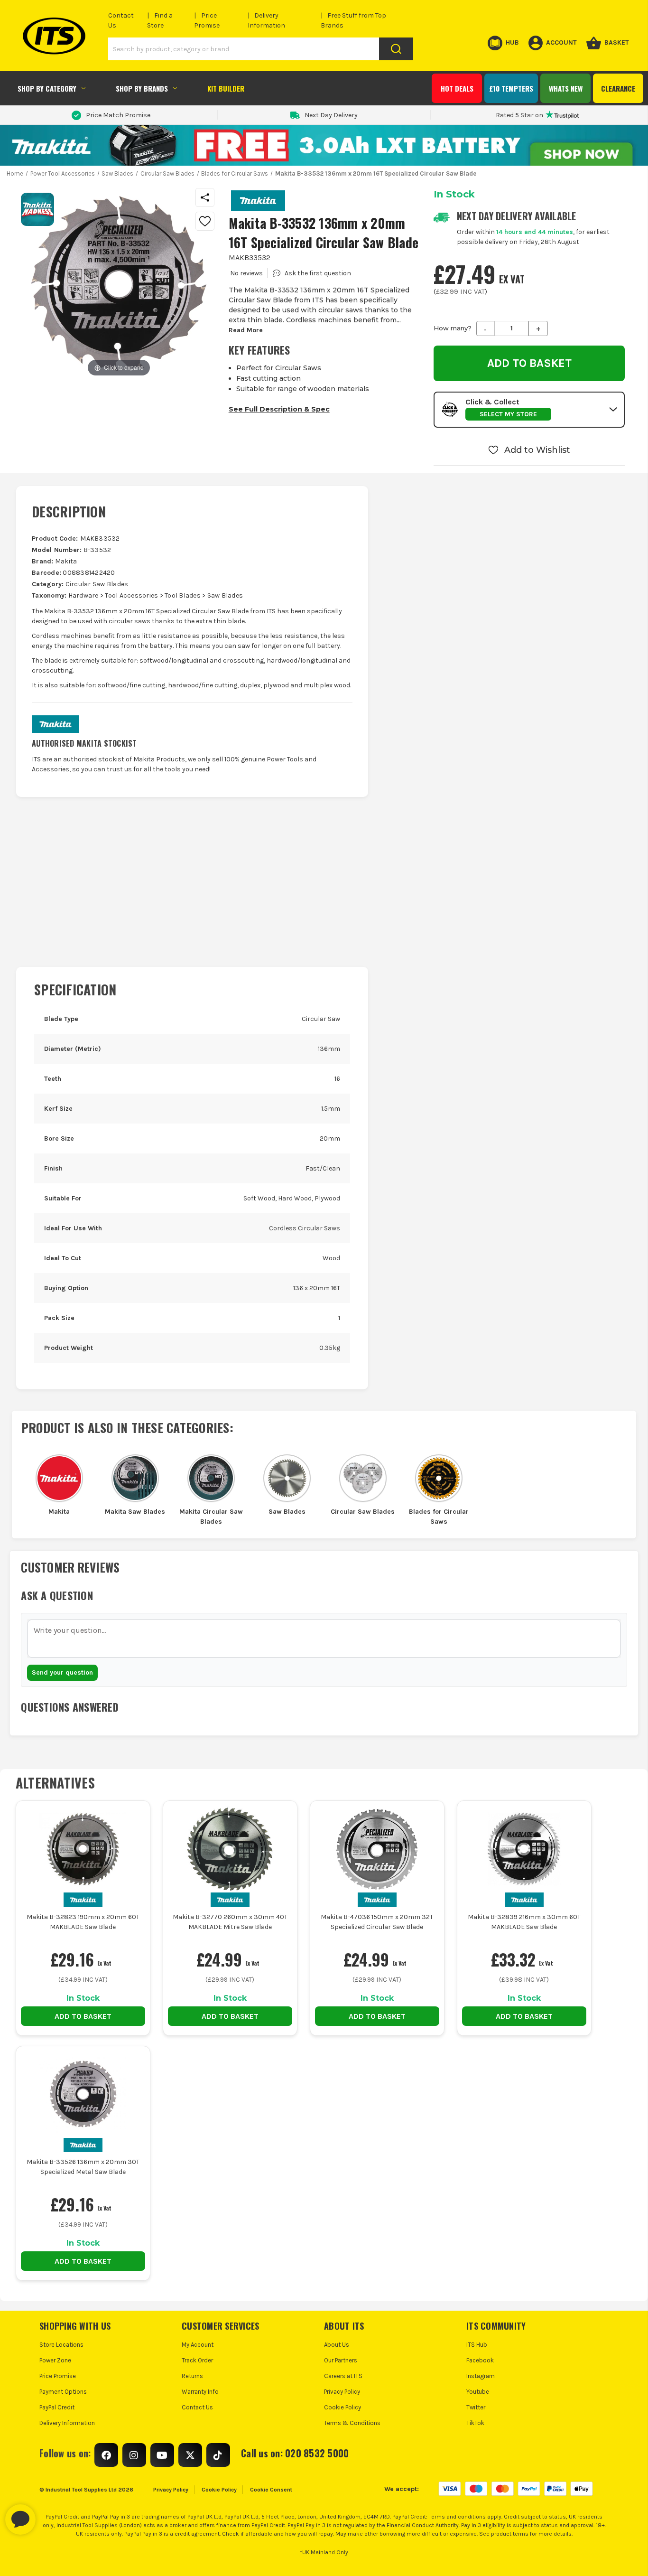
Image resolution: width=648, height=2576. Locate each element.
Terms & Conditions (352, 2423)
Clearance (618, 88)
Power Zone (55, 2360)
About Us (337, 2345)
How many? (453, 328)
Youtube (478, 2392)
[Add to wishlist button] (205, 221)
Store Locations (61, 2345)
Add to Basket (83, 2016)
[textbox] (324, 1639)
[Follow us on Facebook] (106, 2455)
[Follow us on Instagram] (134, 2455)
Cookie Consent (271, 2490)
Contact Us (197, 2407)
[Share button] (205, 197)
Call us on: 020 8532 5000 (295, 2453)
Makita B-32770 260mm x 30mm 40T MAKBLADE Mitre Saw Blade (230, 1922)
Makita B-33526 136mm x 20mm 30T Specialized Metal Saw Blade (83, 2167)
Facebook (480, 2360)
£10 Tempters (511, 88)
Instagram (481, 2376)
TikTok (475, 2423)
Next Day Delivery (331, 115)
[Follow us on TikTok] (218, 2455)
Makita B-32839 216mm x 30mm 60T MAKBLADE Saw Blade (524, 1922)
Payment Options (63, 2392)
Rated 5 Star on (519, 115)
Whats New (566, 88)
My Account (198, 2345)
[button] (529, 410)
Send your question (62, 1672)
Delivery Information (67, 2423)
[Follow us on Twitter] (190, 2455)
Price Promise (58, 2376)
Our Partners (341, 2360)
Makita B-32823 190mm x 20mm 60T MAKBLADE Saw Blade (83, 1922)
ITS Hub (477, 2345)
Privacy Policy (342, 2392)
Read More (246, 330)
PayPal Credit (57, 2407)
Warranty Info (200, 2392)
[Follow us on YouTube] (162, 2455)
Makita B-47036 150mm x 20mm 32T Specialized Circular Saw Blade (377, 1922)
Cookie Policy (343, 2407)
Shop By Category (47, 88)
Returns (192, 2376)
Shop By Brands (142, 88)
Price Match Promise (118, 115)
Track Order (197, 2360)
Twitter (476, 2407)
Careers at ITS (343, 2376)
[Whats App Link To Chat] (51, 2515)
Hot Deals (457, 88)
